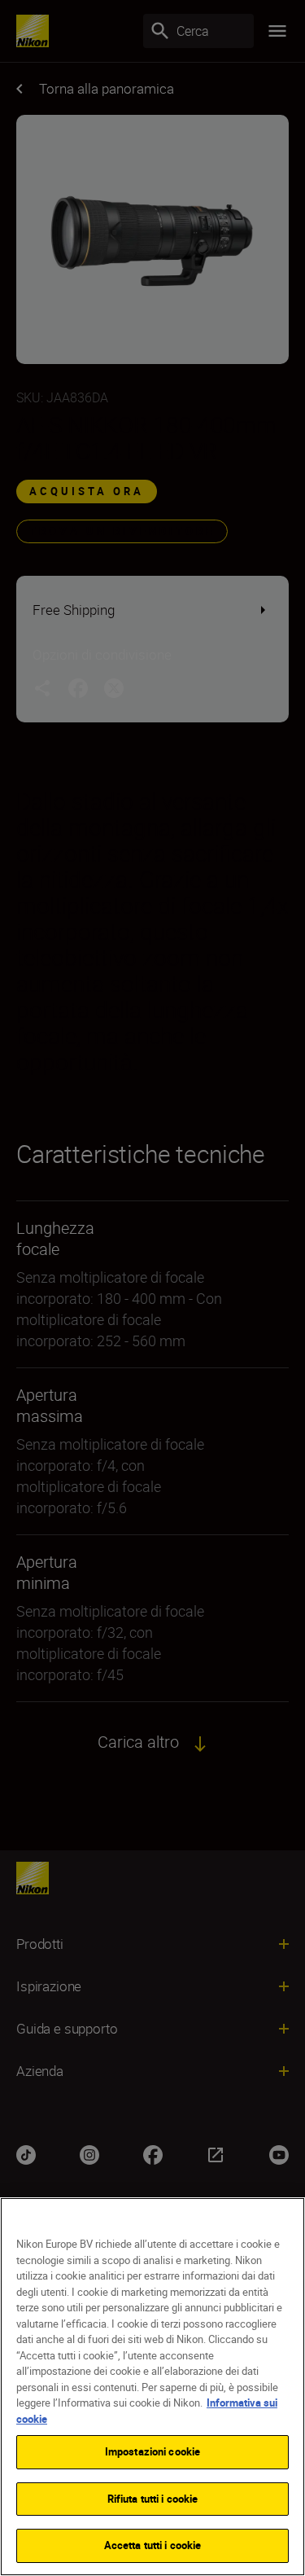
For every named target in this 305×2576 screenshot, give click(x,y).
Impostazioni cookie (152, 2451)
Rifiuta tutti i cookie (153, 2499)
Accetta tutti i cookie (153, 2545)
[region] (152, 2387)
